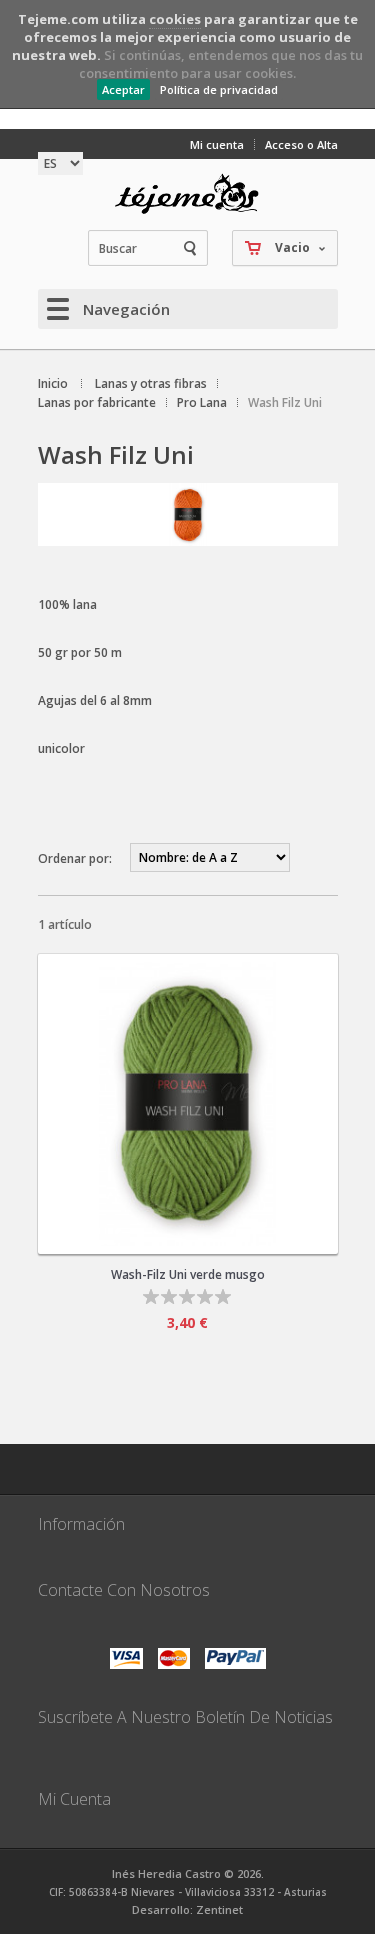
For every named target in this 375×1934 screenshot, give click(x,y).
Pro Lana (202, 402)
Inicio (53, 383)
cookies (175, 19)
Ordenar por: (75, 858)
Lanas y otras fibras (151, 383)
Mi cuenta (217, 144)
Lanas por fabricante (97, 402)
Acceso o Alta (301, 144)
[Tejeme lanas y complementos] (188, 194)
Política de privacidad (219, 89)
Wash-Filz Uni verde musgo (188, 1274)
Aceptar (123, 89)
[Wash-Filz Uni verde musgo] (188, 1104)
